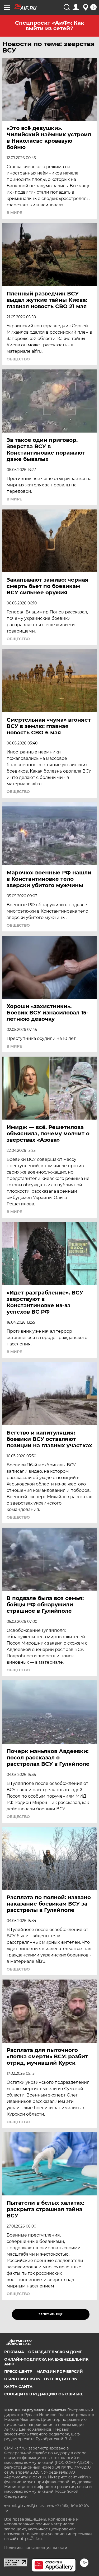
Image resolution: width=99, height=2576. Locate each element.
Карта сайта (18, 2387)
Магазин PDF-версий (60, 2372)
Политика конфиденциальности (36, 2548)
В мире (14, 213)
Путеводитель (60, 2379)
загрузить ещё (51, 2314)
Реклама (14, 2352)
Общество (18, 359)
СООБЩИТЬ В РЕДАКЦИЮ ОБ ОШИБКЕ (44, 2394)
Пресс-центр (18, 2372)
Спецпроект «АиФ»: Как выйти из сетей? (50, 26)
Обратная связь (22, 2379)
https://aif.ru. (31, 2539)
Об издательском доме (55, 2352)
